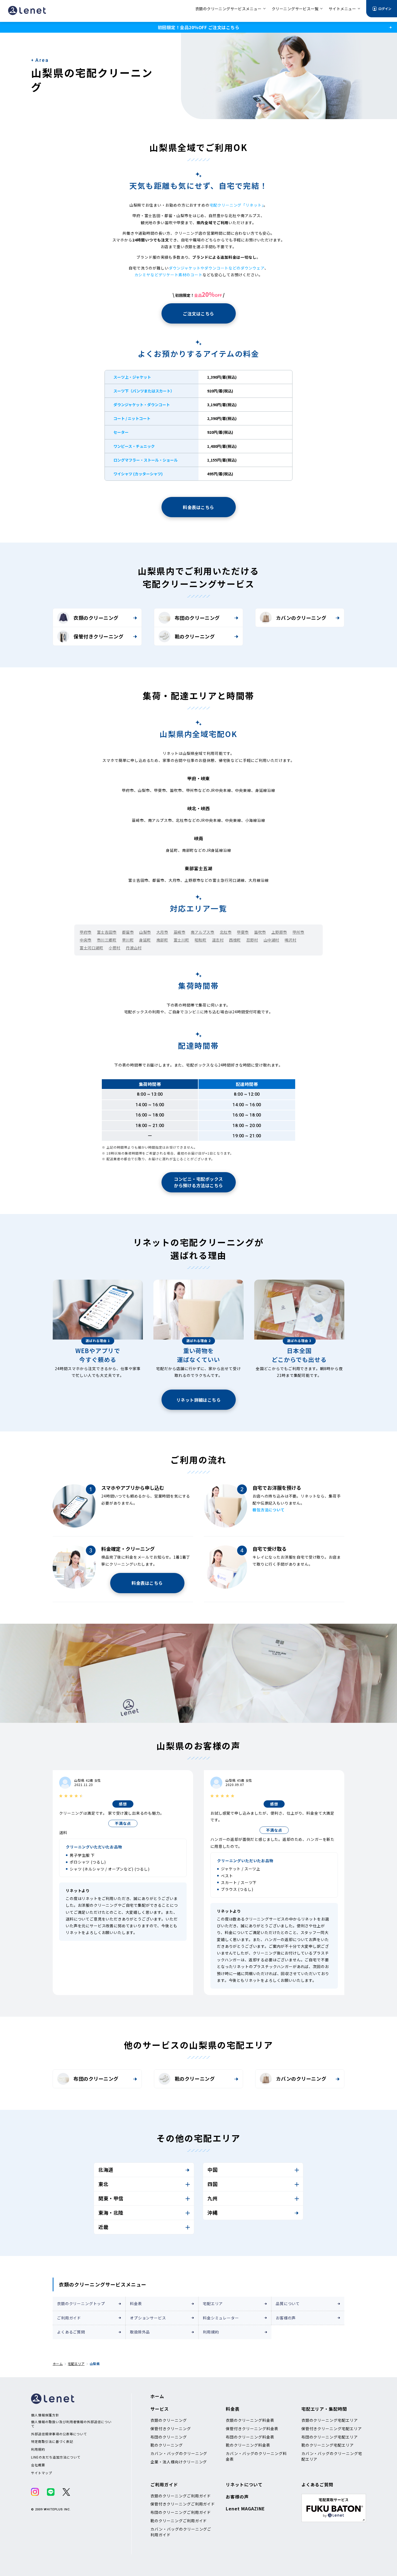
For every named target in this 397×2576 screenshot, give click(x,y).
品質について (288, 2303)
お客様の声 (286, 2318)
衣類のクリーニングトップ (81, 2303)
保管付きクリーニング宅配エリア (332, 2429)
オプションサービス (148, 2318)
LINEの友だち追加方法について (56, 2457)
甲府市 (86, 932)
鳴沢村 (291, 940)
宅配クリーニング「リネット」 (237, 205)
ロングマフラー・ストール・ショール (146, 460)
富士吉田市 (107, 932)
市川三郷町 (107, 940)
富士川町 (181, 940)
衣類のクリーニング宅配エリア (330, 2420)
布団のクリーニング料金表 (250, 2437)
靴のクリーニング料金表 (248, 2445)
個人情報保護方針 (45, 2415)
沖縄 (212, 2212)
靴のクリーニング (195, 636)
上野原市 (279, 932)
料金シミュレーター (221, 2318)
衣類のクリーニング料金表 (250, 2420)
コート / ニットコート (132, 418)
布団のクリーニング (197, 618)
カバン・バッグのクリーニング (179, 2453)
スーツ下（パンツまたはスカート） (144, 391)
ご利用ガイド (69, 2318)
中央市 (86, 940)
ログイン (385, 9)
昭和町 (201, 940)
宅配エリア (213, 2303)
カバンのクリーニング (301, 618)
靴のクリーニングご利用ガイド (179, 2521)
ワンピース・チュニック (134, 446)
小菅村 (115, 948)
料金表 (136, 2303)
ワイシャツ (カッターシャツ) (138, 474)
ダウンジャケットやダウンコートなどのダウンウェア (217, 268)
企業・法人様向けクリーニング (179, 2462)
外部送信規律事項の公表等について (59, 2434)
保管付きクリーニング (98, 636)
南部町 (162, 940)
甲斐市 (243, 932)
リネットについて (244, 2484)
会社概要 (38, 2465)
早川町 (128, 940)
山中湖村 (271, 940)
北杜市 (226, 932)
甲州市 (298, 932)
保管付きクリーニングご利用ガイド (183, 2504)
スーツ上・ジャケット (132, 377)
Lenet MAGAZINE (245, 2508)
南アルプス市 (202, 932)
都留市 (128, 932)
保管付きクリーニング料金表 (252, 2429)
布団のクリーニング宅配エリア (330, 2437)
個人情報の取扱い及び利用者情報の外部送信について (71, 2424)
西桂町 (235, 940)
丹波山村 (134, 948)
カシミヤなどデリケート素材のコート (169, 275)
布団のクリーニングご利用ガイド (181, 2512)
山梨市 (145, 932)
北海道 (106, 2170)
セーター (121, 432)
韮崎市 (180, 932)
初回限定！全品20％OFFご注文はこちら (198, 27)
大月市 (162, 932)
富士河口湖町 (91, 948)
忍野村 (252, 940)
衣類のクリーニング (96, 618)
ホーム (58, 2364)
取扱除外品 (140, 2332)
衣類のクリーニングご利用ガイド (181, 2496)
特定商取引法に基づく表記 (52, 2442)
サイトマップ (42, 2473)
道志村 (218, 940)
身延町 (145, 940)
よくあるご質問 (71, 2332)
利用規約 (211, 2332)
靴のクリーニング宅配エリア (328, 2445)
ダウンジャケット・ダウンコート (142, 405)
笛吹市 (260, 932)
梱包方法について (269, 1510)
